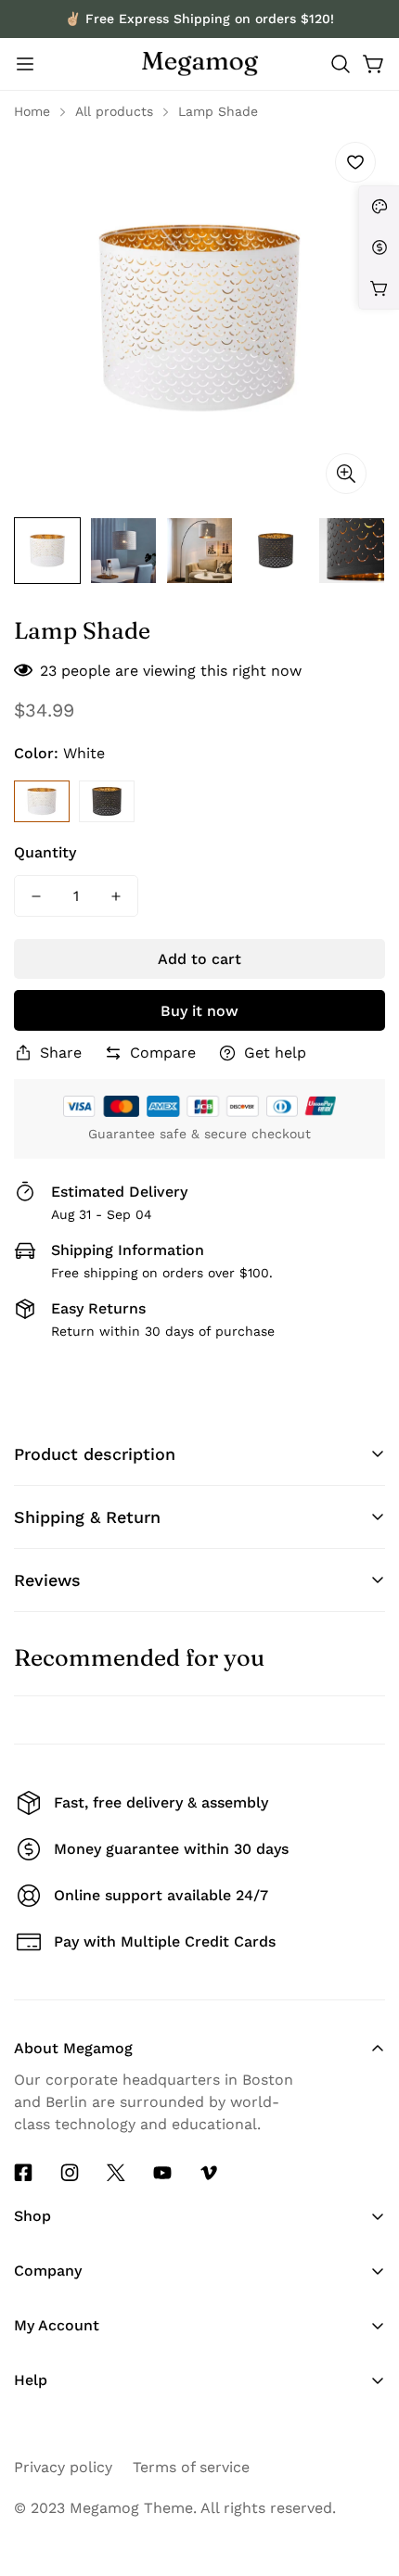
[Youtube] (162, 2173)
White (42, 801)
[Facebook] (23, 2173)
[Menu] (25, 64)
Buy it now (199, 1011)
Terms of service (191, 2467)
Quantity (45, 852)
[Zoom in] (346, 474)
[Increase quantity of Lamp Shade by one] (116, 896)
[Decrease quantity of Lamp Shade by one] (36, 896)
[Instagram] (70, 2173)
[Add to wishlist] (355, 162)
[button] (341, 64)
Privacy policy (63, 2467)
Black (107, 801)
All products (114, 111)
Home (32, 111)
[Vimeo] (209, 2173)
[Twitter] (116, 2173)
